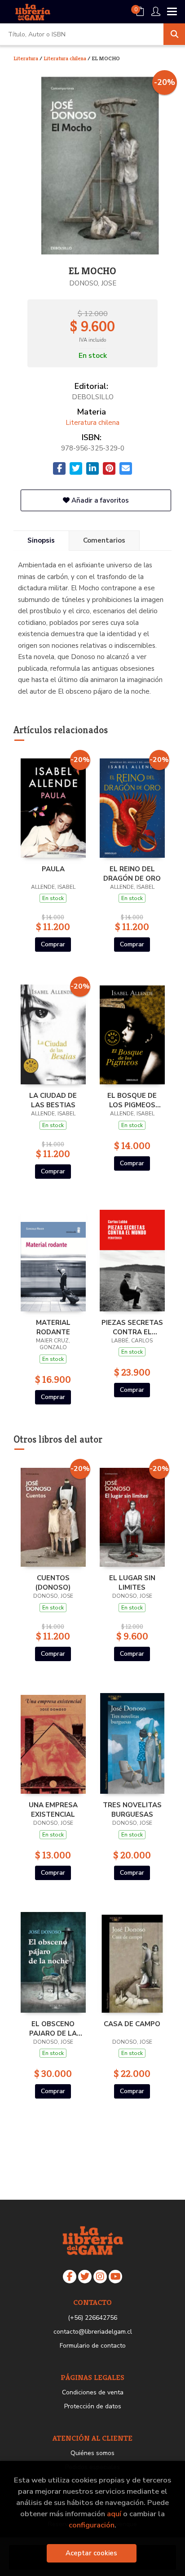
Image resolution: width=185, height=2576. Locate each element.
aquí (114, 2514)
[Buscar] (174, 34)
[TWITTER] (85, 2277)
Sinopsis (41, 540)
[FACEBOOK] (70, 2277)
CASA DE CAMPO (132, 2024)
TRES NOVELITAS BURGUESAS (132, 1809)
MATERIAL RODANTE (53, 1327)
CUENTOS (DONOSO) (53, 1582)
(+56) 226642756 (92, 2318)
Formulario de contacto (93, 2346)
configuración (92, 2525)
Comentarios (104, 540)
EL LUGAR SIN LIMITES (132, 1582)
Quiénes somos (92, 2453)
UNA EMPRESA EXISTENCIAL (53, 1809)
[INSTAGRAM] (100, 2277)
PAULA (53, 869)
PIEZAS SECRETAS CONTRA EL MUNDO (132, 1327)
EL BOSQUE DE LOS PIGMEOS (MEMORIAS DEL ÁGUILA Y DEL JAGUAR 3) (132, 1100)
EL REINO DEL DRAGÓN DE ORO (132, 874)
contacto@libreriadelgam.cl (93, 2332)
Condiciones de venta (93, 2392)
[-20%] (53, 805)
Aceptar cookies (91, 2553)
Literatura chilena (66, 58)
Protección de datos (93, 2406)
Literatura (26, 58)
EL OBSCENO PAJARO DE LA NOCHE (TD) (53, 2028)
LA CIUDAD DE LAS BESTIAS (53, 1100)
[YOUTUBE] (115, 2277)
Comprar (53, 944)
